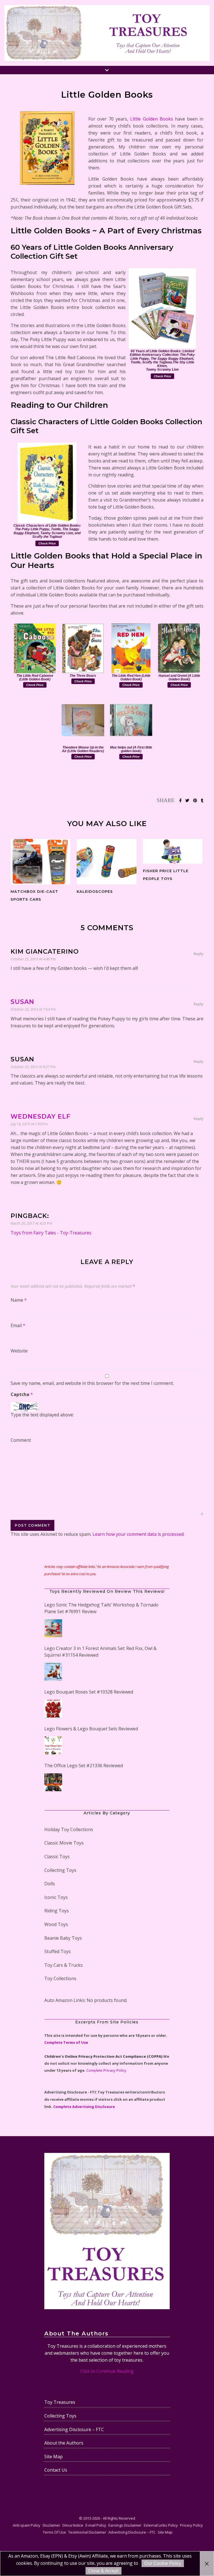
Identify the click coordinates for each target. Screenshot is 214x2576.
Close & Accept (104, 2571)
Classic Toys (57, 1857)
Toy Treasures (60, 2402)
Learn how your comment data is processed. (138, 1534)
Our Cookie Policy (163, 2563)
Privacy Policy (191, 2525)
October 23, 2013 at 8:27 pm (33, 1067)
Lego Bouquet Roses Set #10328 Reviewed (89, 1692)
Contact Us (56, 2470)
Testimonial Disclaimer (87, 2532)
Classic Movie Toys (64, 1843)
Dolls (50, 1884)
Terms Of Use (54, 2532)
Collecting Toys (60, 1870)
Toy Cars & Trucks (64, 1965)
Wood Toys (56, 1924)
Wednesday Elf (41, 1116)
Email (18, 1325)
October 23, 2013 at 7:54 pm (33, 1009)
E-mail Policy (96, 2525)
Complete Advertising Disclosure (84, 2107)
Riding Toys (57, 1911)
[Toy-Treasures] (107, 33)
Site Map (53, 2457)
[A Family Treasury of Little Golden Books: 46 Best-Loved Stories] (47, 148)
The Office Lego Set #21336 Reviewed (84, 1766)
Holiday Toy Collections (69, 1829)
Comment (21, 1440)
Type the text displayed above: (42, 1415)
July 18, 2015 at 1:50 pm (29, 1124)
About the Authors (64, 2443)
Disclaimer (51, 2525)
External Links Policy (161, 2525)
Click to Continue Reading (107, 2371)
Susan (22, 1002)
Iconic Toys (56, 1897)
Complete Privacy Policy (106, 2070)
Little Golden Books (151, 119)
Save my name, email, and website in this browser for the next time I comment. (92, 1383)
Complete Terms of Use (66, 2042)
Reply (199, 954)
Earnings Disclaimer (125, 2525)
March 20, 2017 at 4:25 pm (31, 1223)
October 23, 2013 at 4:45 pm (33, 959)
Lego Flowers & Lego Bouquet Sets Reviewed (91, 1729)
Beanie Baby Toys (63, 1938)
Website (19, 1351)
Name (19, 1300)
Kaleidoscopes (95, 891)
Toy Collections (60, 1978)
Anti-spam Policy (27, 2525)
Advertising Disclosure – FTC (74, 2429)
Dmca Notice (73, 2525)
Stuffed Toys (58, 1951)
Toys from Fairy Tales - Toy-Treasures (51, 1233)
